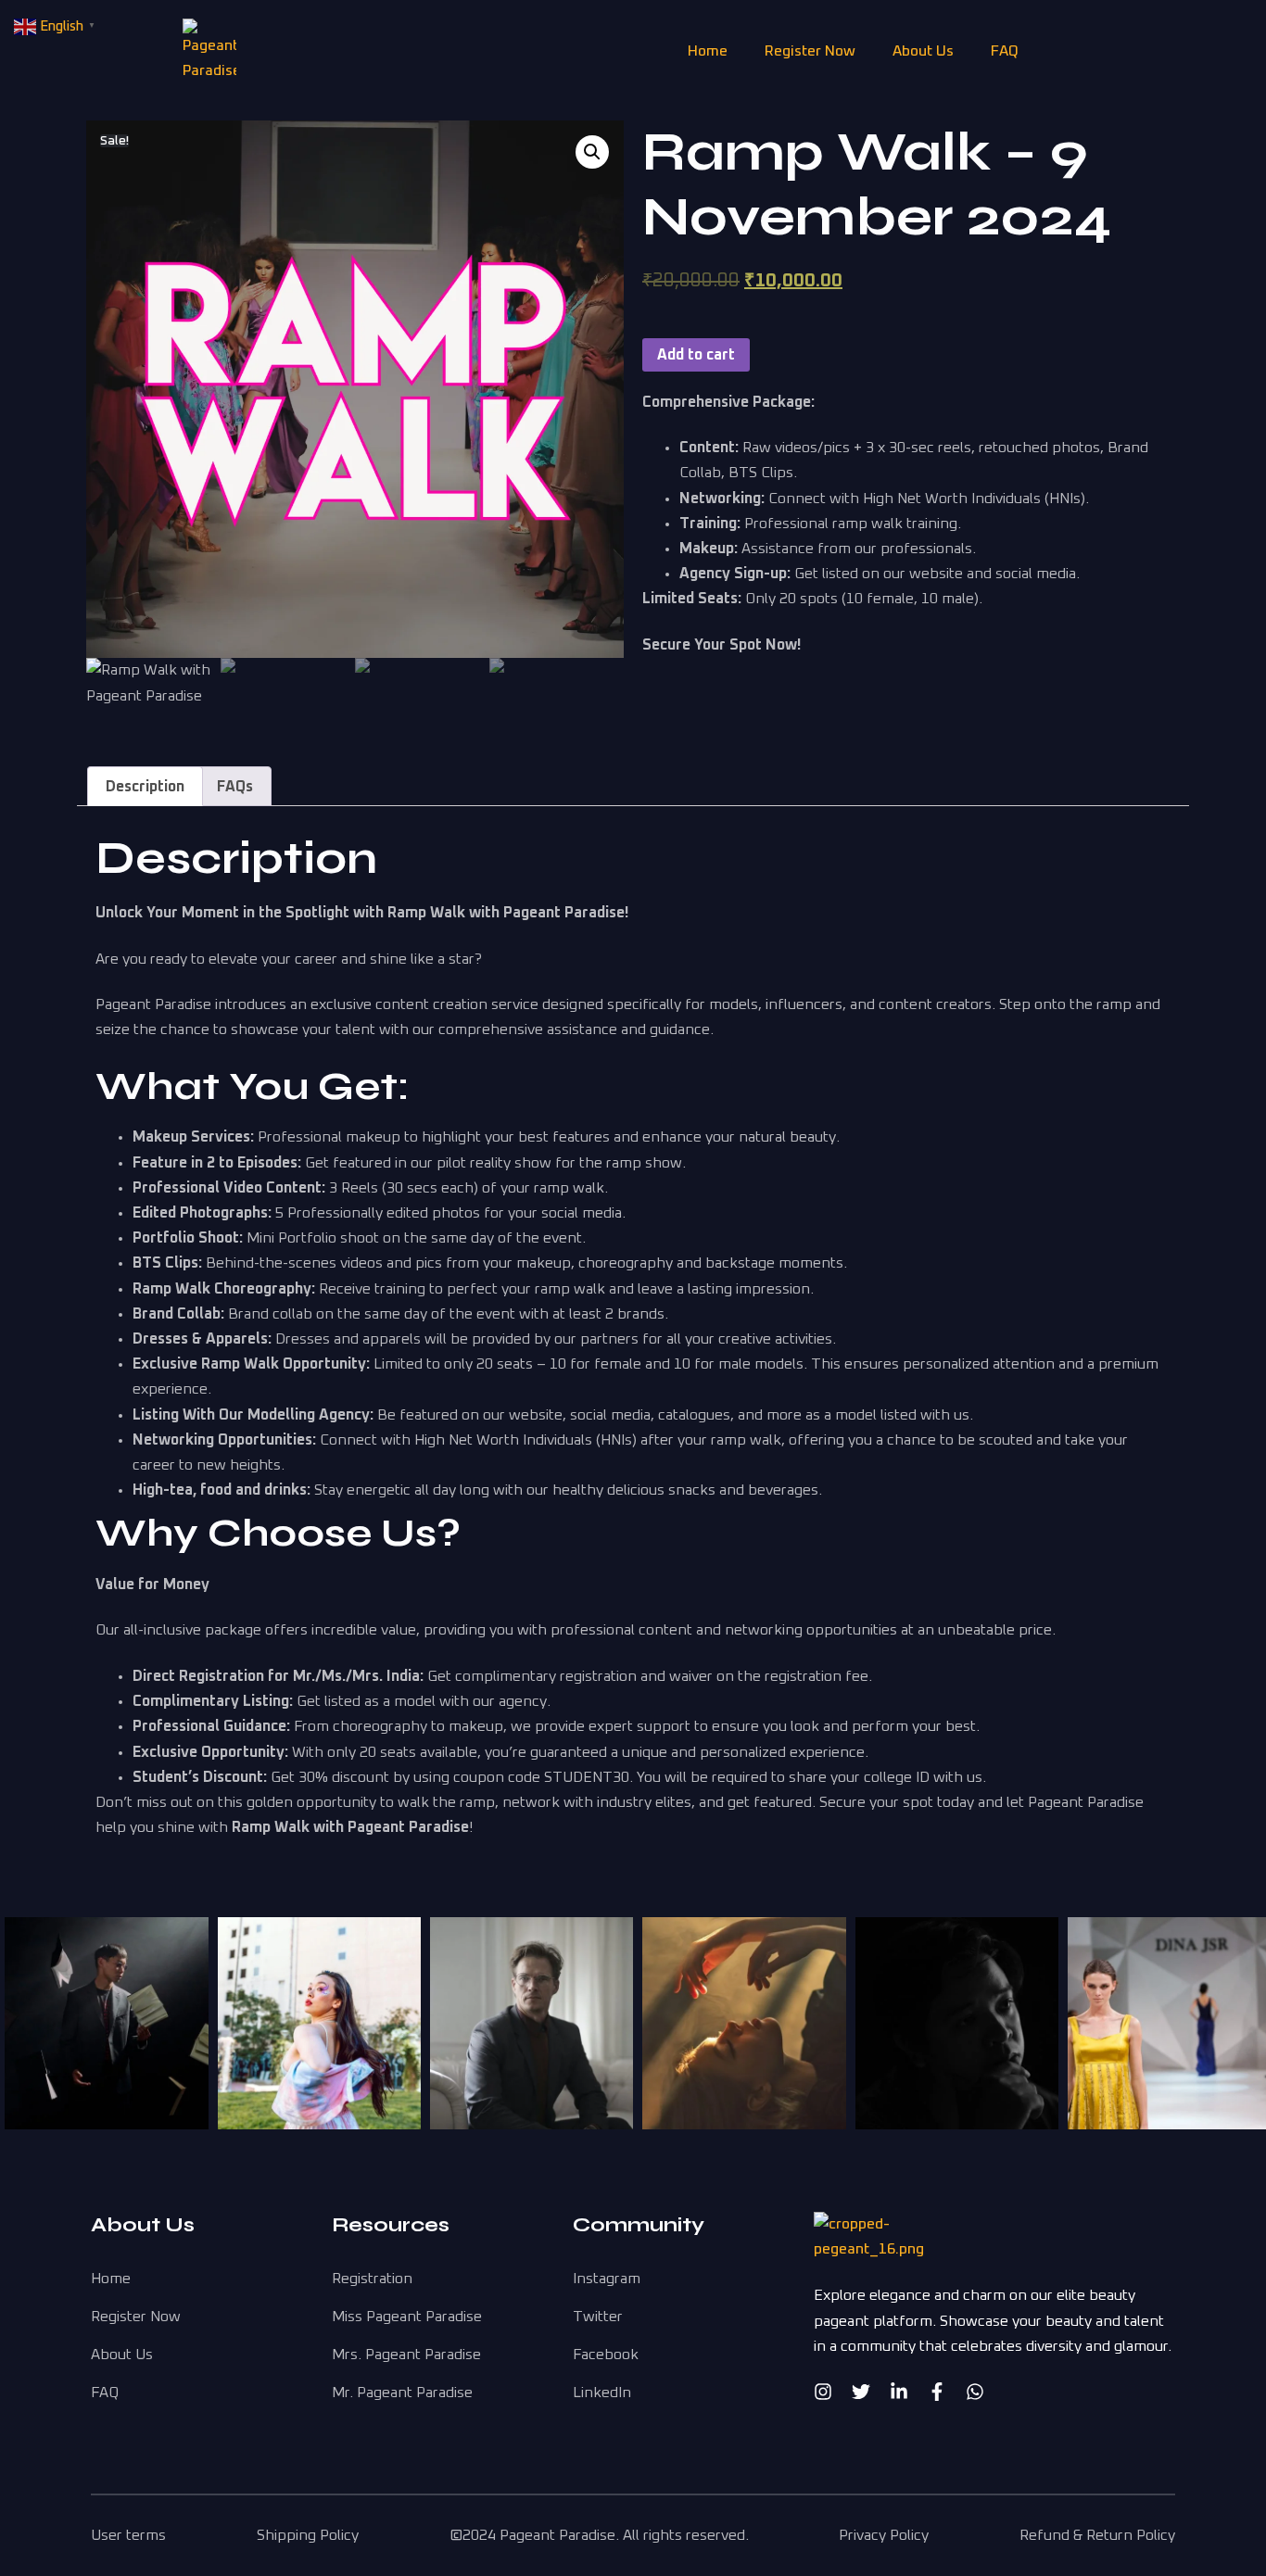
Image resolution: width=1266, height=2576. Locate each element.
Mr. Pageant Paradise (402, 2393)
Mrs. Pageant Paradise (406, 2355)
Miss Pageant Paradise (407, 2317)
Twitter (598, 2317)
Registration (372, 2279)
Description (145, 787)
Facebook (606, 2355)
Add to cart (696, 355)
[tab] (145, 787)
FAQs (235, 787)
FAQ (1005, 51)
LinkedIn (602, 2393)
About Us (923, 51)
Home (708, 51)
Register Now (810, 51)
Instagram (607, 2279)
